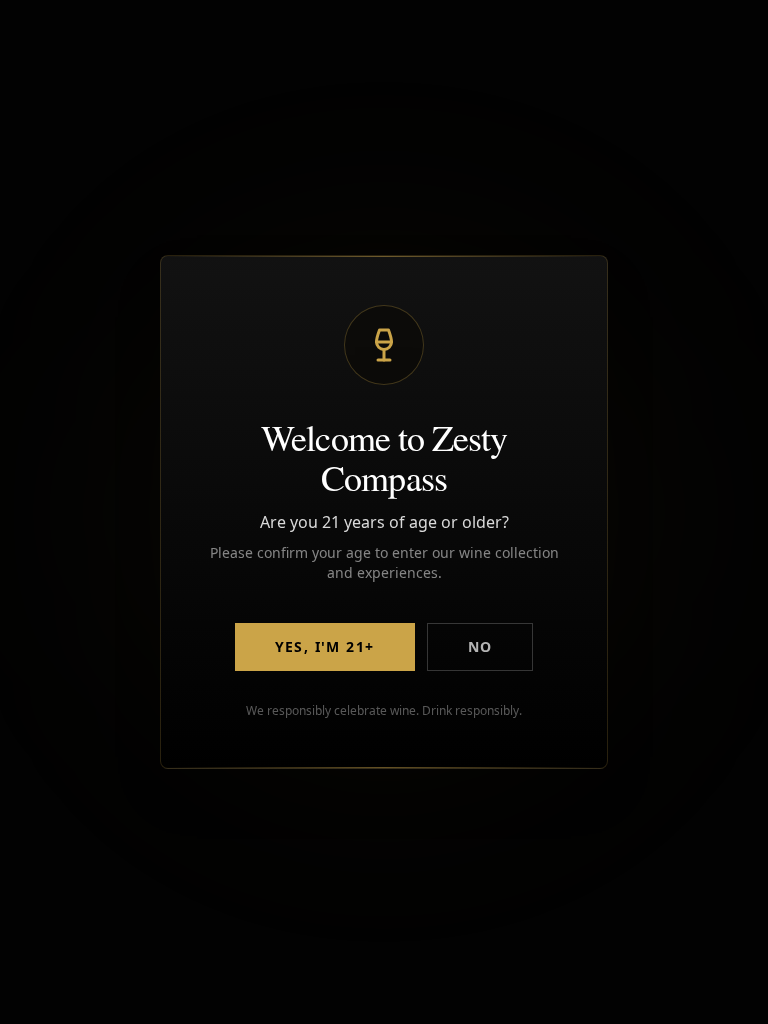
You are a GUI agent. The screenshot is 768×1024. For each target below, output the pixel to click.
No (480, 646)
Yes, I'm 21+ (325, 646)
